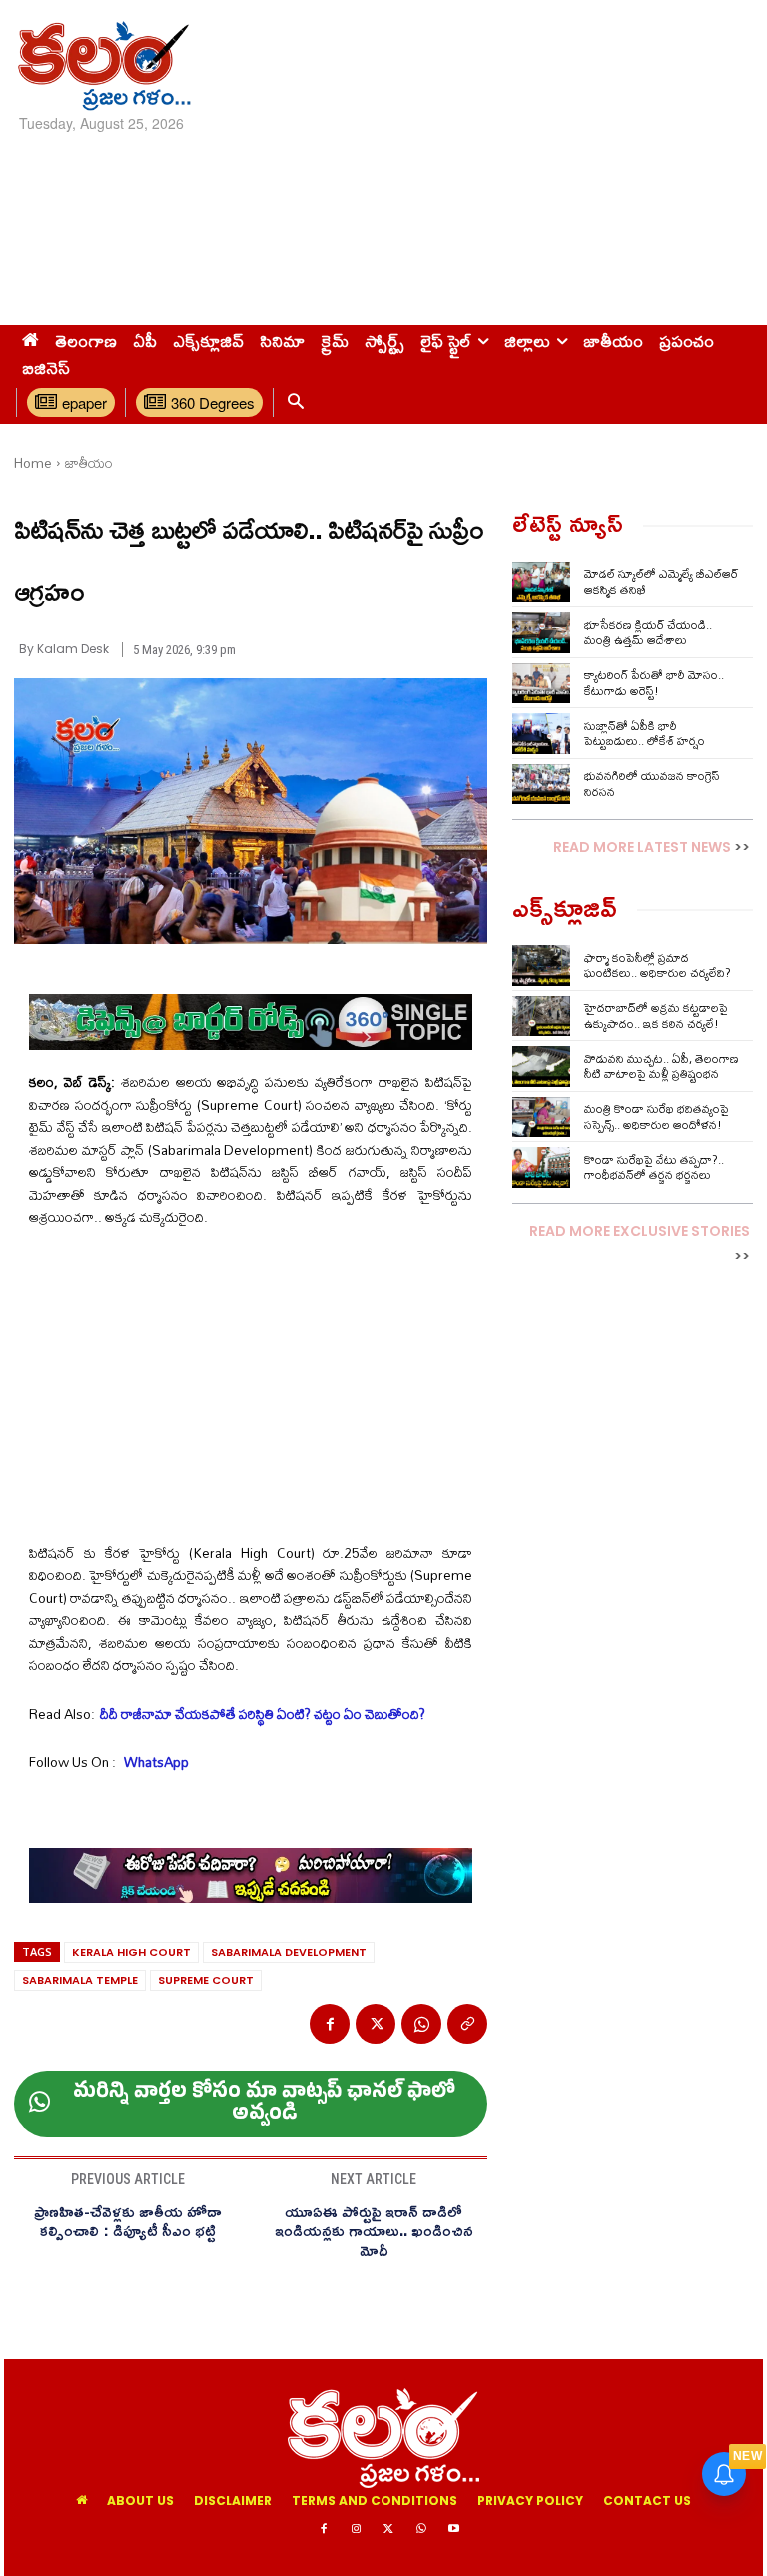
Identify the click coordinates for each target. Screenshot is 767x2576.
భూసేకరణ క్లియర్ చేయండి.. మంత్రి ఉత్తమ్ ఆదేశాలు (648, 633)
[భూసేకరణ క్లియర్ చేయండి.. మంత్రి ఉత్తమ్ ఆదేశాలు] (541, 632)
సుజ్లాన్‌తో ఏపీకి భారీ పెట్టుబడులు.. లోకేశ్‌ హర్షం (645, 734)
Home (33, 463)
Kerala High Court (131, 1952)
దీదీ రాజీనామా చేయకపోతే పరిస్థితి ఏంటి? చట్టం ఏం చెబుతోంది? (263, 1714)
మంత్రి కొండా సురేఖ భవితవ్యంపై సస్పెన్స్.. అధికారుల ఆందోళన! (657, 1116)
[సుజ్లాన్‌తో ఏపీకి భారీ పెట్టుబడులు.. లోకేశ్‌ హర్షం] (541, 733)
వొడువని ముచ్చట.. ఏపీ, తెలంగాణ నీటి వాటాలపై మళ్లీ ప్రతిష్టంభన (662, 1066)
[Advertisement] (516, 160)
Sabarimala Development (289, 1952)
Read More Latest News (642, 847)
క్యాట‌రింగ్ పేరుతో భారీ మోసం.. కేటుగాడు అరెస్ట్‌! (654, 683)
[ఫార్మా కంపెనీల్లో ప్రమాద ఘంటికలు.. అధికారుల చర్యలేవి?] (541, 965)
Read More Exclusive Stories (640, 1231)
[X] (376, 2024)
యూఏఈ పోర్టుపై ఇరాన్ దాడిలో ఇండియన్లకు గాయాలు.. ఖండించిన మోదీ (374, 2231)
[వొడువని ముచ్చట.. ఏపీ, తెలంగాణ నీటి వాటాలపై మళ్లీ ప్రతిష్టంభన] (541, 1066)
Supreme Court (206, 1980)
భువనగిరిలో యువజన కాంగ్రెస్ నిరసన (652, 784)
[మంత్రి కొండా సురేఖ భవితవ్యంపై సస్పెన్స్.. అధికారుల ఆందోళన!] (541, 1117)
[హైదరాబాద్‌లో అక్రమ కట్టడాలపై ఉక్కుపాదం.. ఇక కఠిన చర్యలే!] (541, 1016)
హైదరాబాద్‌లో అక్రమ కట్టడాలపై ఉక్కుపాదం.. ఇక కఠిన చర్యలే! (656, 1015)
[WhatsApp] (421, 2024)
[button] (295, 402)
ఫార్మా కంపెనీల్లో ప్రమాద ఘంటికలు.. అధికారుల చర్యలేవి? (658, 965)
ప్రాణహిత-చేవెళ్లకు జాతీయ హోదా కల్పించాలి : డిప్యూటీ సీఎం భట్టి (128, 2221)
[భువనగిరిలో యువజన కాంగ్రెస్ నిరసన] (541, 784)
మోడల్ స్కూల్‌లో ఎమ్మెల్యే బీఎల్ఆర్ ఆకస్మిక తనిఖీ (661, 582)
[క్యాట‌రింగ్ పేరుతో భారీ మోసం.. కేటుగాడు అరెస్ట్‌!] (541, 683)
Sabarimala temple (80, 1980)
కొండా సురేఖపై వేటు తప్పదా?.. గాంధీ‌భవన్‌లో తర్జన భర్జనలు (654, 1167)
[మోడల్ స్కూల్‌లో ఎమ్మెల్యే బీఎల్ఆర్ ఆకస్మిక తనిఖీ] (541, 582)
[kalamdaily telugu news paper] (130, 65)
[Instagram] (357, 2530)
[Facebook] (330, 2024)
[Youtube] (453, 2530)
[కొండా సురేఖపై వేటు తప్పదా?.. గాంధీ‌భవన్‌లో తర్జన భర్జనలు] (541, 1167)
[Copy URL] (467, 2024)
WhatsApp (155, 1762)
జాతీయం (89, 463)
